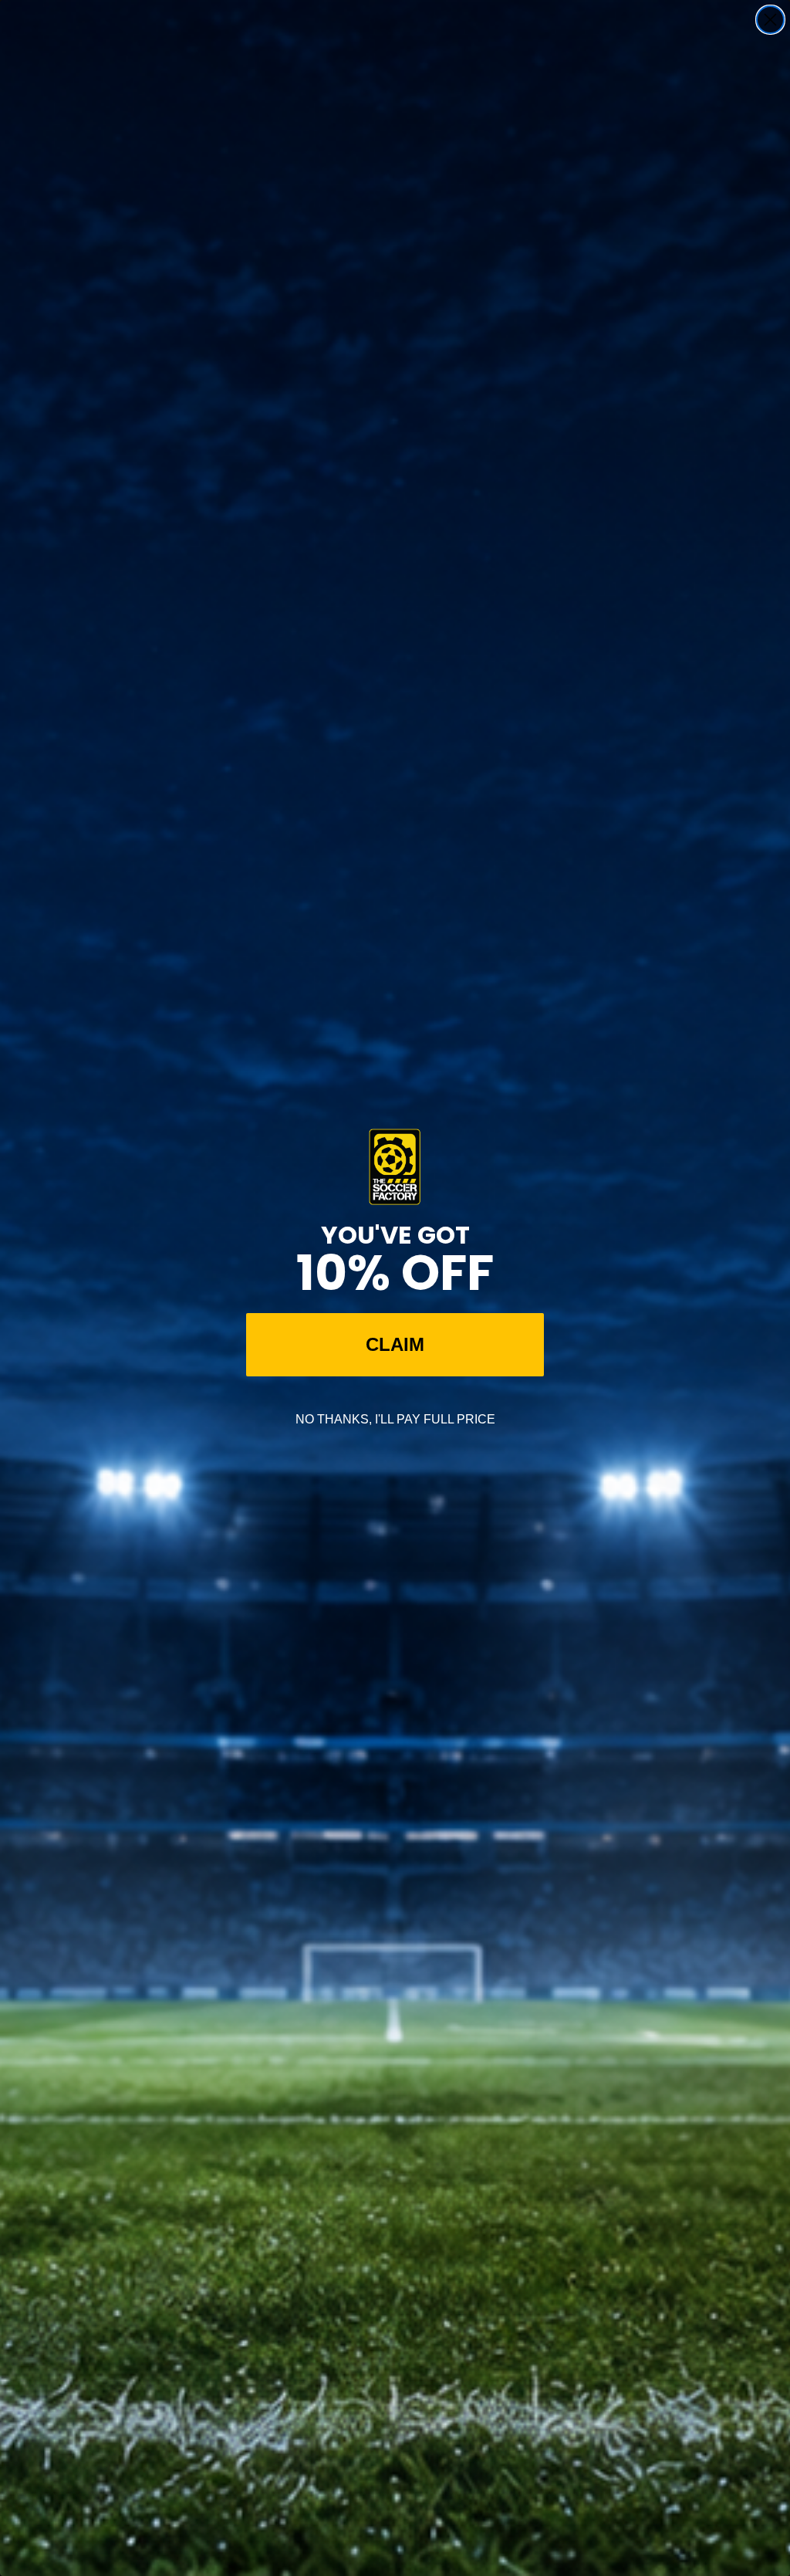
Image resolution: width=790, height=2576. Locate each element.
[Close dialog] (770, 20)
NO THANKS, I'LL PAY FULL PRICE (395, 1419)
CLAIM (395, 1344)
